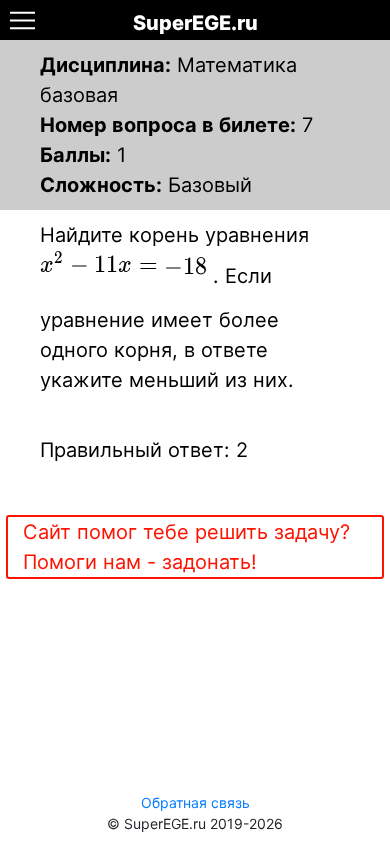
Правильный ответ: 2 (144, 450)
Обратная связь (195, 802)
